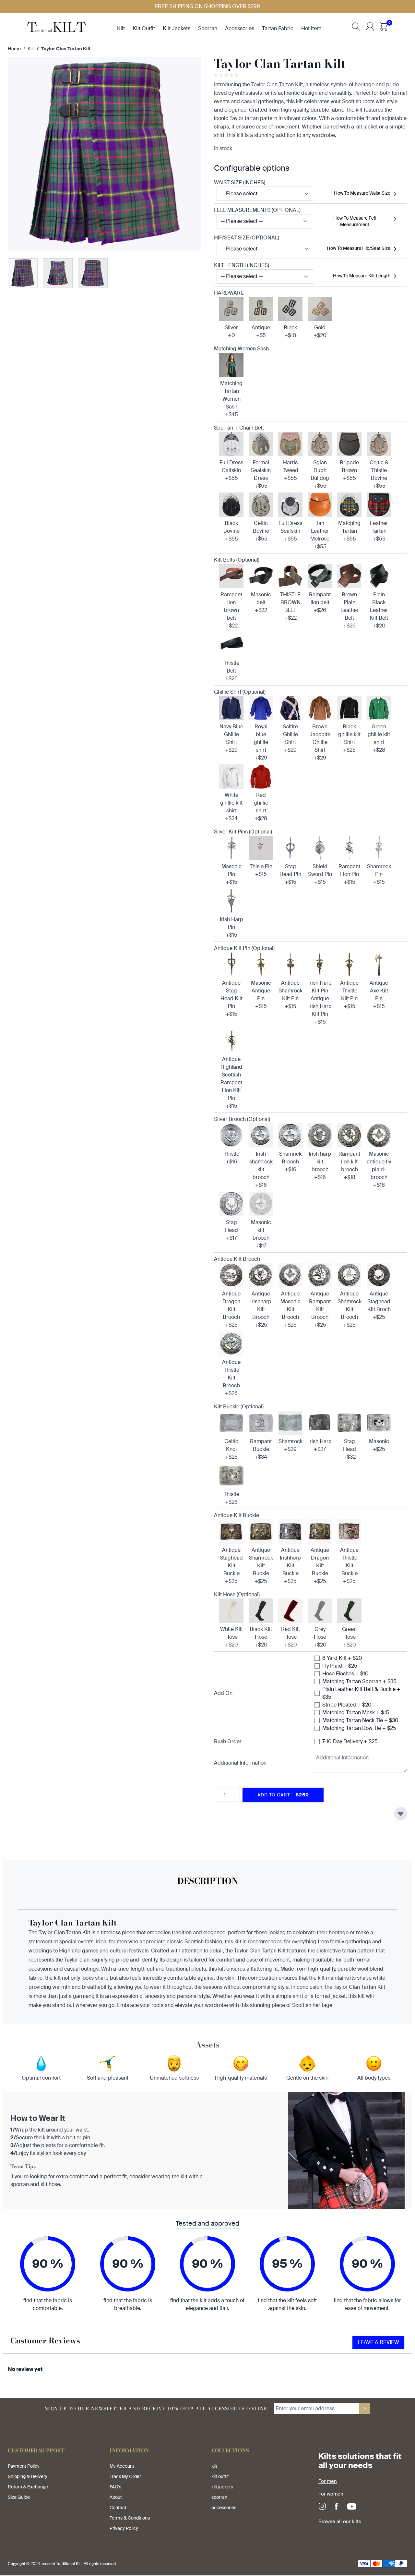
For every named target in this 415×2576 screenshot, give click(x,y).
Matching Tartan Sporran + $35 (359, 1681)
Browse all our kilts (340, 2521)
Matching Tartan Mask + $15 (356, 1713)
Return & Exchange (28, 2487)
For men (328, 2481)
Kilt (31, 49)
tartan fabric (278, 28)
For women (331, 2494)
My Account (122, 2466)
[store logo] (57, 26)
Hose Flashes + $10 (345, 1674)
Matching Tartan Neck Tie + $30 (360, 1720)
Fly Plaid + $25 (340, 1666)
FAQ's (115, 2487)
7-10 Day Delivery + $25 (350, 1741)
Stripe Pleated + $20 (347, 1705)
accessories (240, 28)
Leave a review (378, 2342)
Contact (118, 2508)
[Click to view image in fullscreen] (104, 154)
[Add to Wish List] (401, 1814)
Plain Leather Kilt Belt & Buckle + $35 (361, 1693)
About (116, 2497)
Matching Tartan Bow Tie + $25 (359, 1728)
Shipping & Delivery (28, 2476)
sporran (208, 28)
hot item (311, 28)
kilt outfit (144, 28)
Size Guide (19, 2497)
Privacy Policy (124, 2528)
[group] (227, 75)
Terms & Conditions (130, 2518)
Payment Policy (24, 2466)
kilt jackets (177, 28)
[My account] (370, 27)
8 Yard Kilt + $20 (342, 1658)
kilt (121, 28)
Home (14, 49)
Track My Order (125, 2476)
